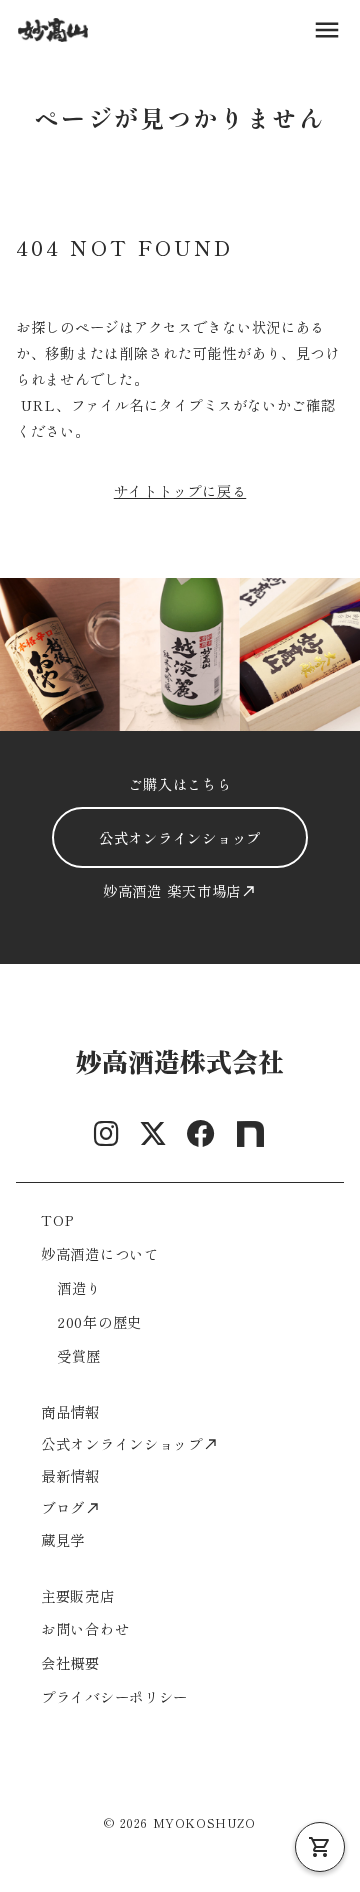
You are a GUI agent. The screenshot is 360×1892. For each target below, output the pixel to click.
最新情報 (70, 1475)
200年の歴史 (99, 1321)
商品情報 (70, 1411)
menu (327, 30)
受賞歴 (79, 1355)
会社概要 (70, 1662)
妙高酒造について (100, 1253)
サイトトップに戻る (180, 490)
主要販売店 (78, 1595)
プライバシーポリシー (114, 1696)
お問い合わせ (85, 1628)
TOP (58, 1219)
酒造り (79, 1287)
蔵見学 (63, 1539)
